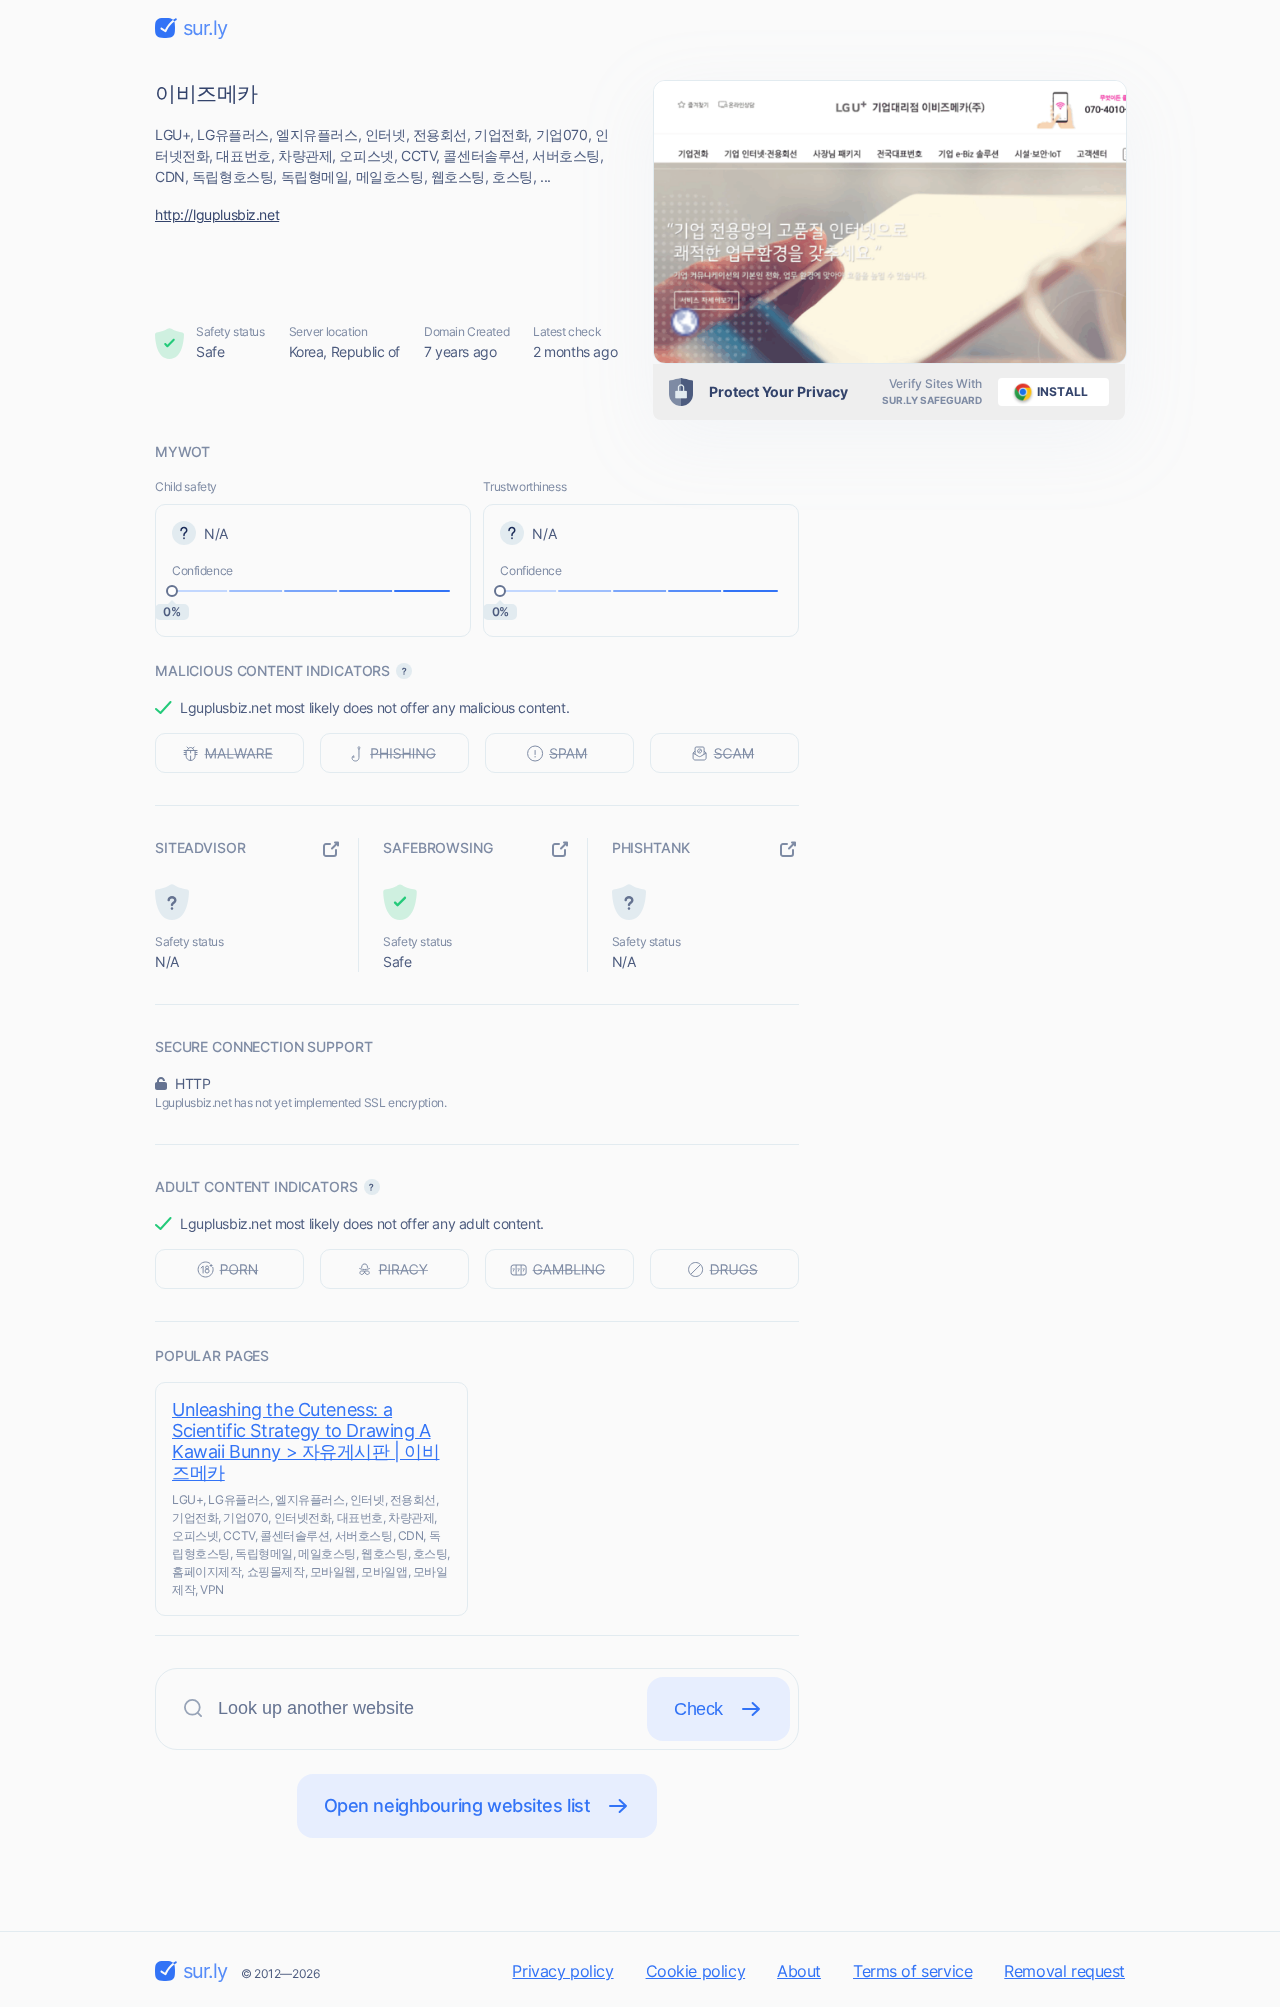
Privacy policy (562, 1971)
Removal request (1064, 1971)
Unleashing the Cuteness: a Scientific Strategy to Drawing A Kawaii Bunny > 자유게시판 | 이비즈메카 (306, 1441)
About (799, 1971)
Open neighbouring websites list (457, 1805)
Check (698, 1709)
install (1062, 391)
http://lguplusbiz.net (217, 214)
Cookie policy (696, 1971)
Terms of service (912, 1971)
